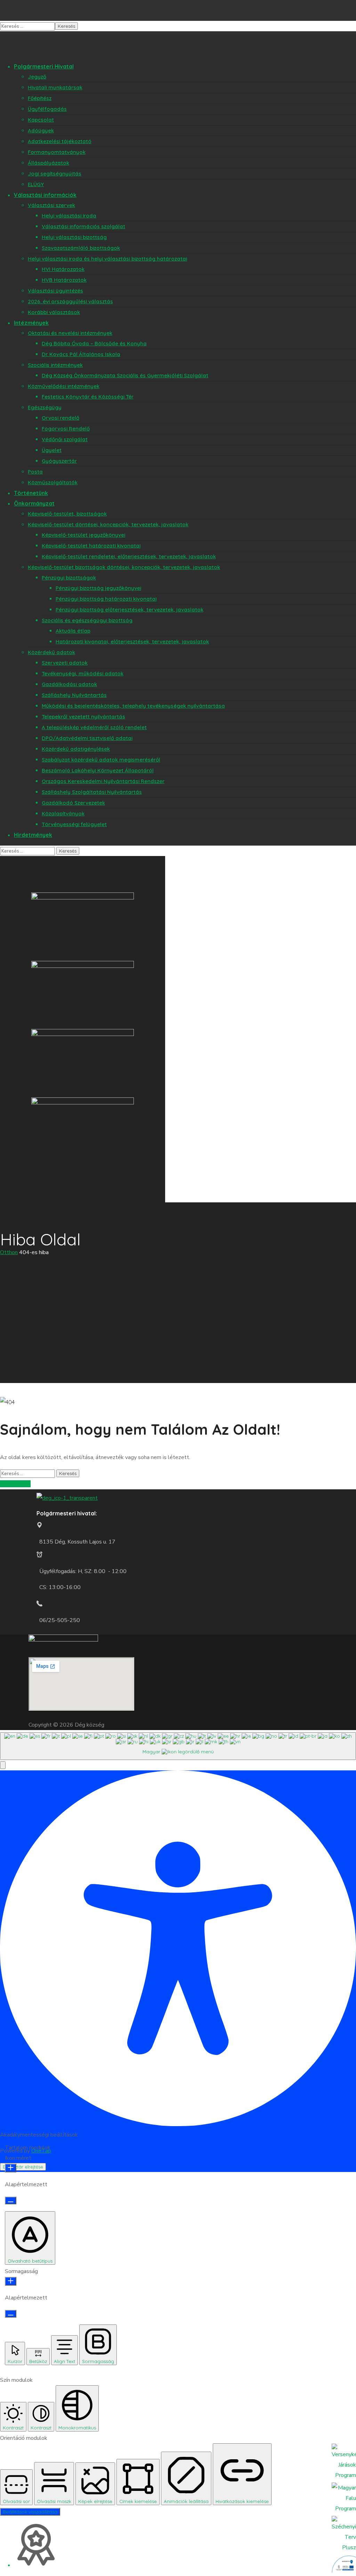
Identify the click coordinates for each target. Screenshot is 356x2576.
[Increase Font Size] (11, 2168)
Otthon (9, 1252)
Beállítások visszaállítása (30, 2512)
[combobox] (178, 1746)
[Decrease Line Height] (11, 2314)
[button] (3, 1765)
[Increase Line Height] (11, 2281)
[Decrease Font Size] (11, 2200)
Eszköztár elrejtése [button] (23, 2167)
